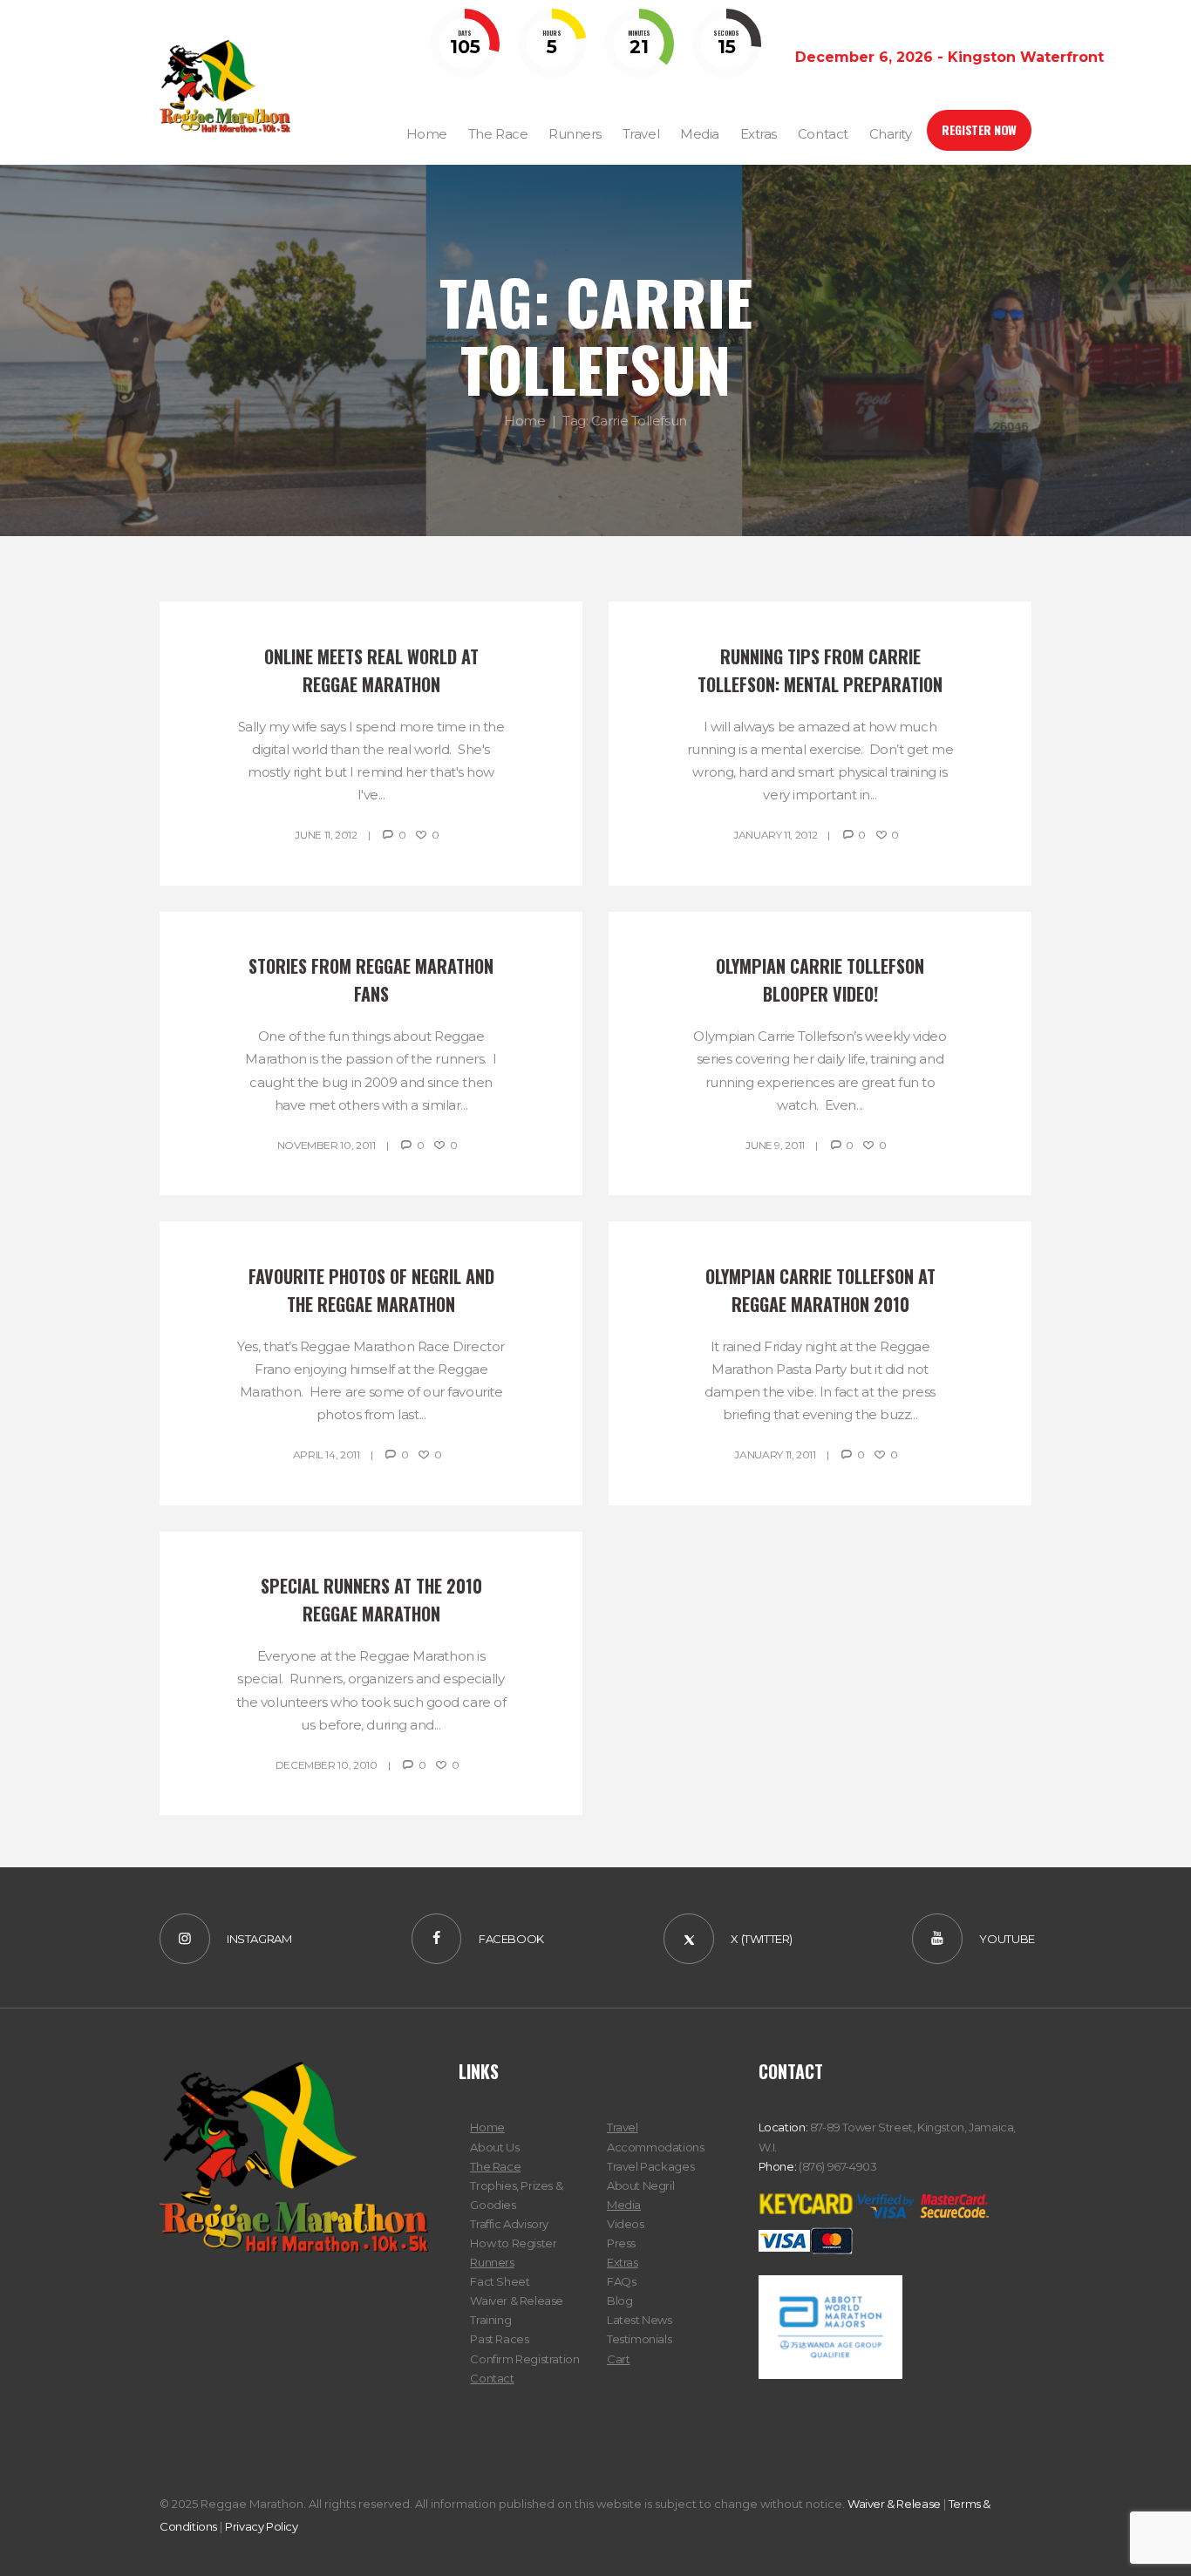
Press (621, 2243)
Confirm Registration (524, 2359)
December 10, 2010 (327, 1765)
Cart (618, 2359)
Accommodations (656, 2147)
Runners (492, 2262)
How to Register (513, 2243)
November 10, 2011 (327, 1145)
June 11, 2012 (326, 835)
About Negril (640, 2185)
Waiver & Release (517, 2301)
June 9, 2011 (775, 1145)
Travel (623, 2127)
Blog (619, 2301)
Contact (492, 2378)
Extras (623, 2262)
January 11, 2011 (775, 1455)
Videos (626, 2224)
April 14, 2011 (327, 1455)
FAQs (621, 2281)
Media (624, 2205)
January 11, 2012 (775, 835)
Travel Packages (650, 2166)
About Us (494, 2147)
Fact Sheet (500, 2281)
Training (490, 2320)
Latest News (640, 2320)
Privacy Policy (262, 2526)
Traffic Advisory (509, 2224)
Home (524, 421)
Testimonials (639, 2339)
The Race (495, 2166)
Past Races (499, 2339)
